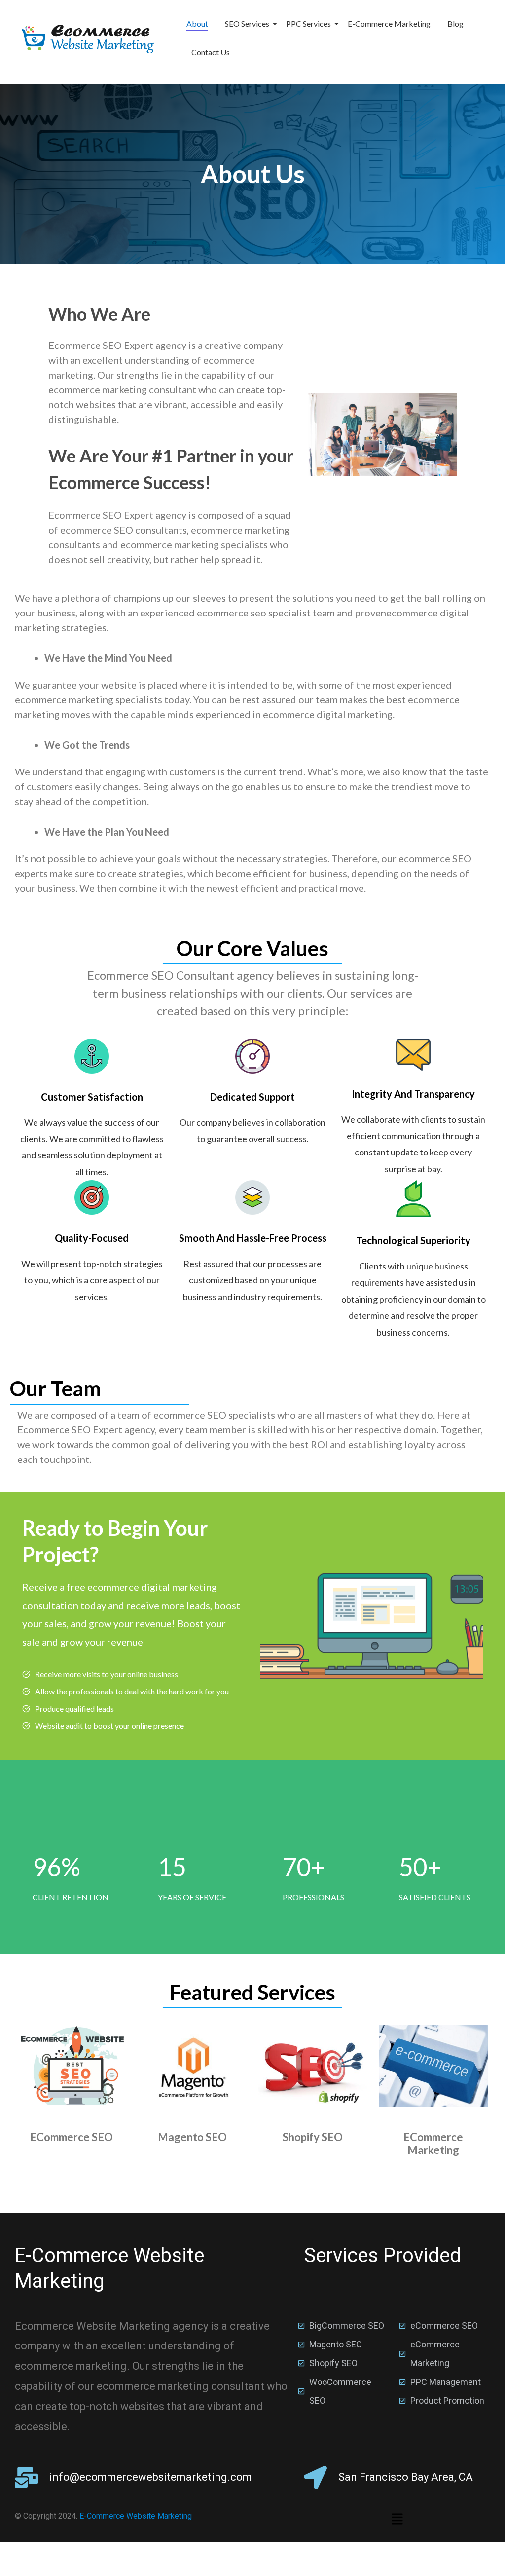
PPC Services (308, 23)
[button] (397, 2519)
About (197, 23)
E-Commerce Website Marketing (136, 2516)
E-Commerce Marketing (389, 23)
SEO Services (247, 23)
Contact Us (211, 52)
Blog (455, 23)
